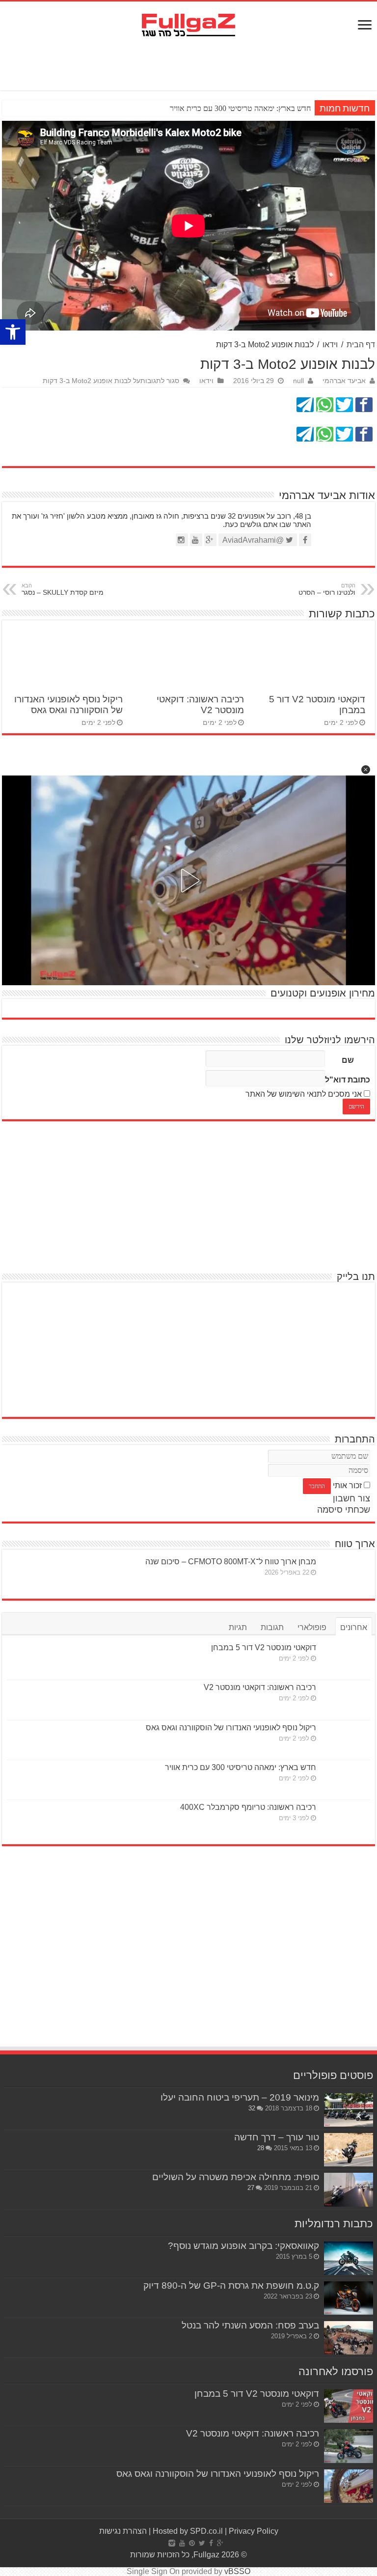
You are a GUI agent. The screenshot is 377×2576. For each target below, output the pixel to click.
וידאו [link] (330, 345)
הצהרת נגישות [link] (123, 2531)
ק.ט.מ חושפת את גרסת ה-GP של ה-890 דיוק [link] (231, 2285)
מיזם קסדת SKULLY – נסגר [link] (63, 589)
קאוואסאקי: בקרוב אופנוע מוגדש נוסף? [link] (243, 2246)
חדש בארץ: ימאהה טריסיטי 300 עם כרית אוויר (240, 108)
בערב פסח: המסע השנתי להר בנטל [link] (250, 2325)
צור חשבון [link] (351, 1498)
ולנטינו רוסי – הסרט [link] (327, 589)
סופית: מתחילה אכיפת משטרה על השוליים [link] (236, 2177)
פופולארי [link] (312, 1627)
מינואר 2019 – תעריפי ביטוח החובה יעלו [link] (240, 2097)
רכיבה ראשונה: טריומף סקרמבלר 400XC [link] (248, 1807)
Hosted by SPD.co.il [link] (188, 2531)
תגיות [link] (238, 1627)
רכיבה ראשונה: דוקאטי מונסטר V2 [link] (260, 1687)
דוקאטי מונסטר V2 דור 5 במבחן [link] (264, 1648)
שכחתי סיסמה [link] (344, 1510)
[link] (13, 332)
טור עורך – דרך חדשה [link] (277, 2137)
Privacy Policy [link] (254, 2531)
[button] (366, 770)
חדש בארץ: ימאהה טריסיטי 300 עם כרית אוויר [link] (241, 1767)
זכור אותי (347, 1485)
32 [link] (252, 2108)
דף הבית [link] (361, 345)
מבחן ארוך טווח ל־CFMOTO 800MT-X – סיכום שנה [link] (231, 1562)
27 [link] (251, 2188)
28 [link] (261, 2148)
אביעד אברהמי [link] (344, 381)
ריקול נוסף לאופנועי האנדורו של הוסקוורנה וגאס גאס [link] (68, 705)
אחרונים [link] (354, 1627)
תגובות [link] (272, 1627)
